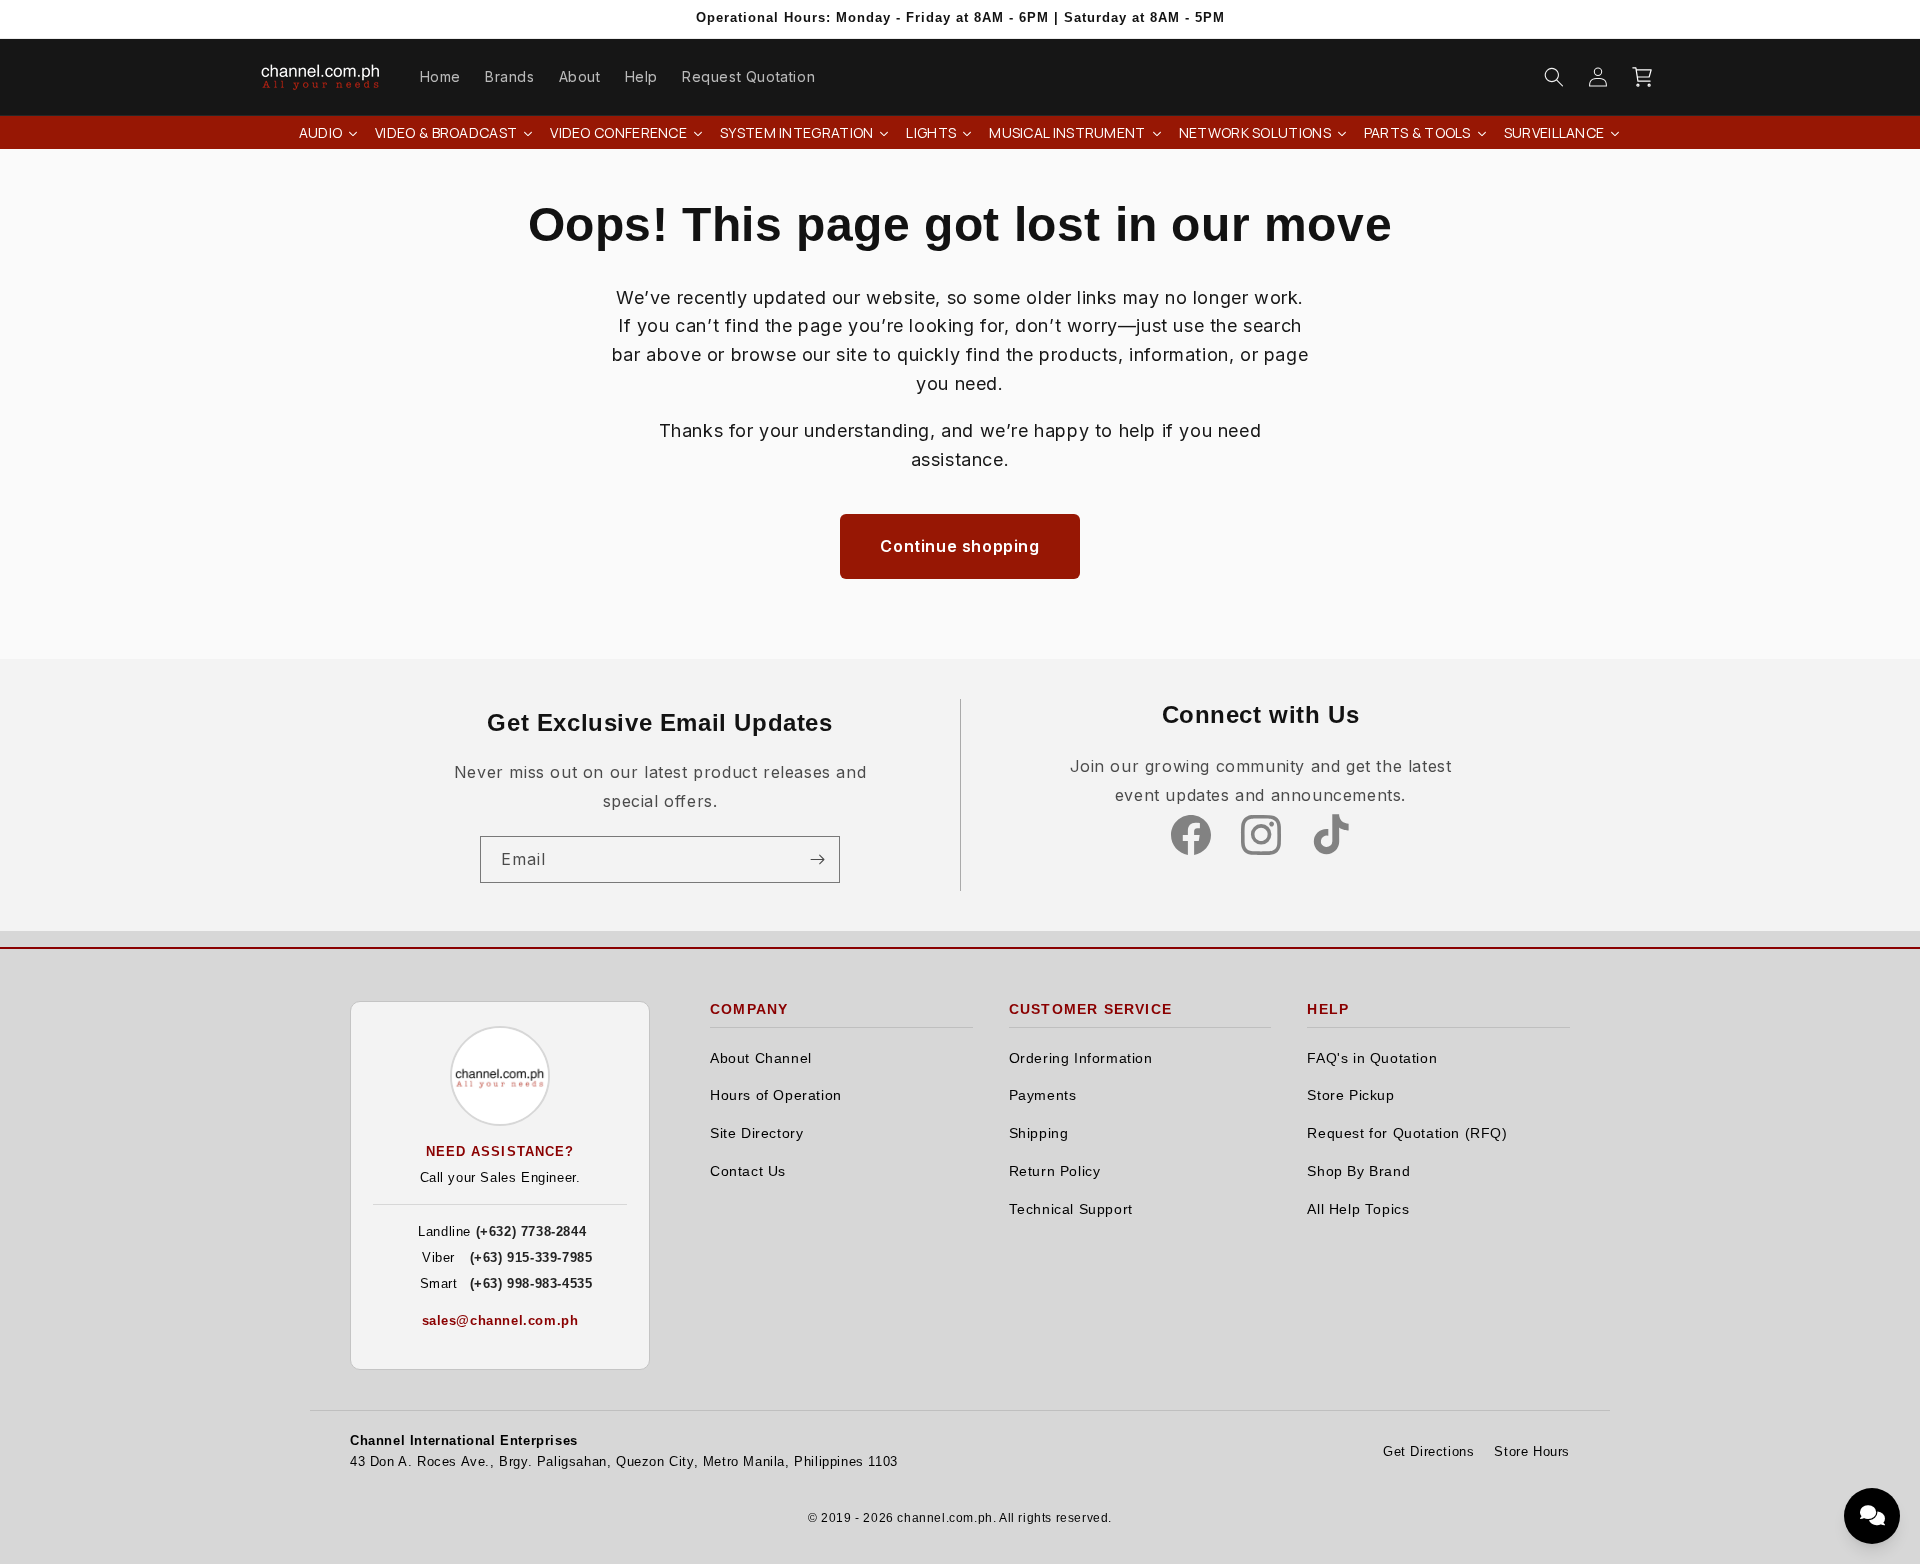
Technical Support (1071, 1209)
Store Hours (1532, 1452)
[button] (1554, 77)
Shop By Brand (1358, 1171)
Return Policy (1055, 1171)
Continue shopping (959, 546)
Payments (1043, 1095)
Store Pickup (1350, 1095)
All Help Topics (1358, 1209)
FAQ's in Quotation (1372, 1058)
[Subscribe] (817, 859)
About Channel (761, 1058)
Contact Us (748, 1171)
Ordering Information (1081, 1058)
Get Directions (1428, 1452)
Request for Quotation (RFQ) (1407, 1133)
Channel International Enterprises (464, 1441)
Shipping (1039, 1133)
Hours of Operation (776, 1095)
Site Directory (756, 1133)
